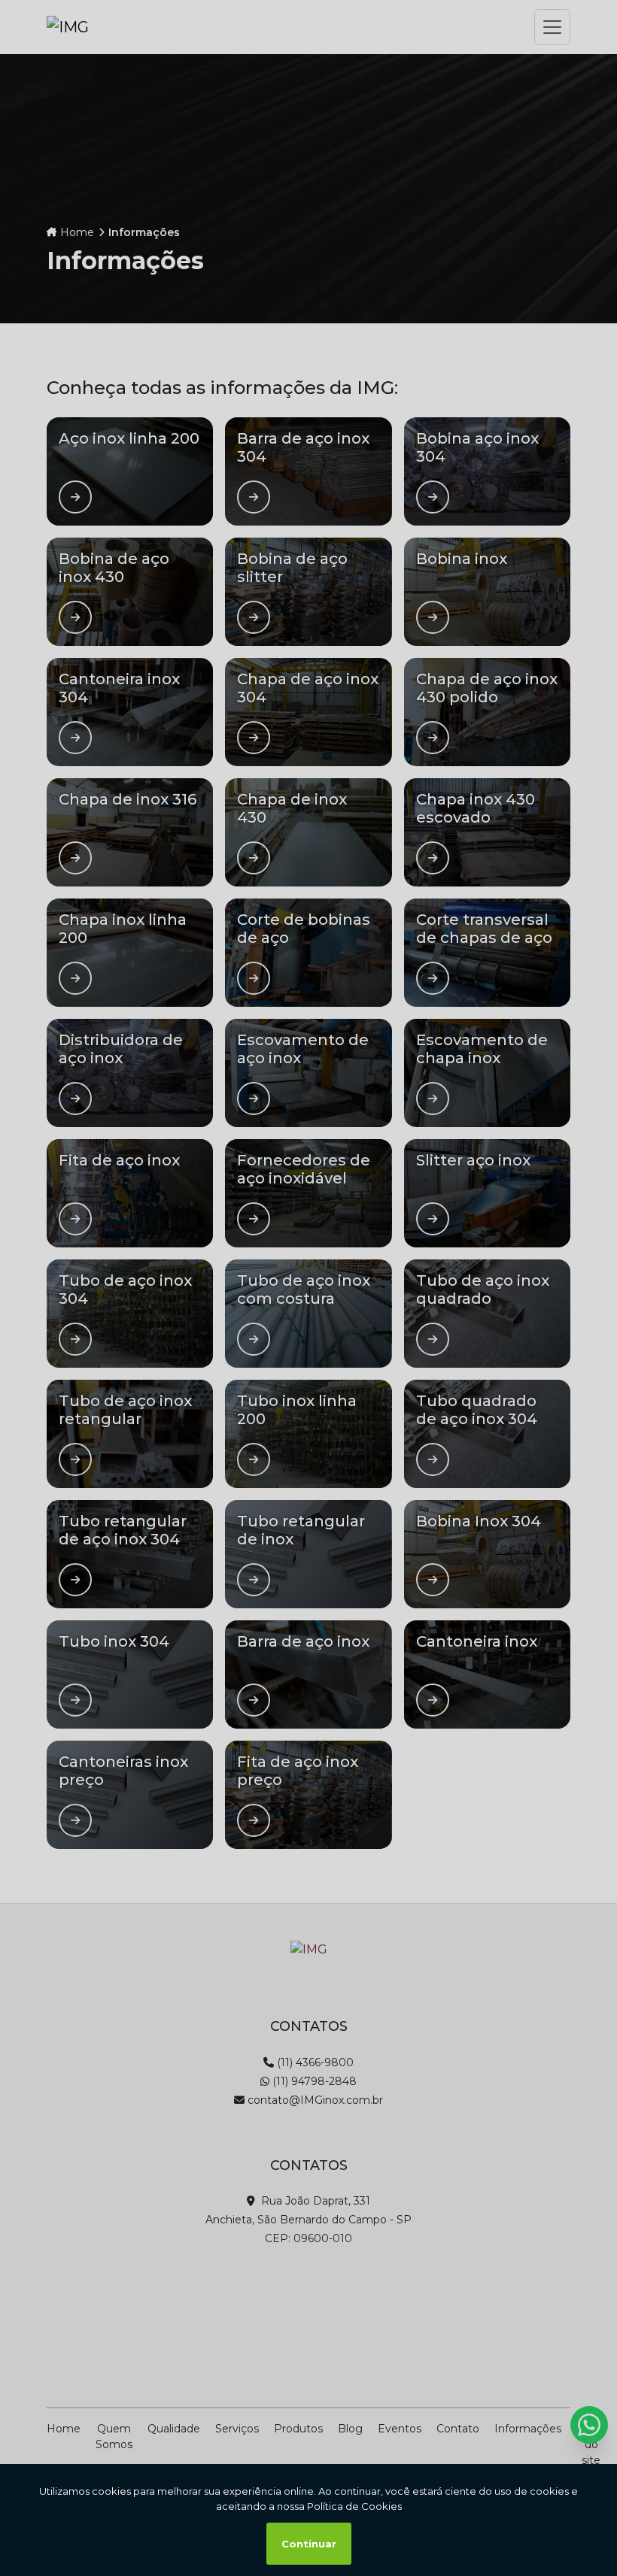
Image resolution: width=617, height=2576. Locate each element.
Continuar (309, 2544)
